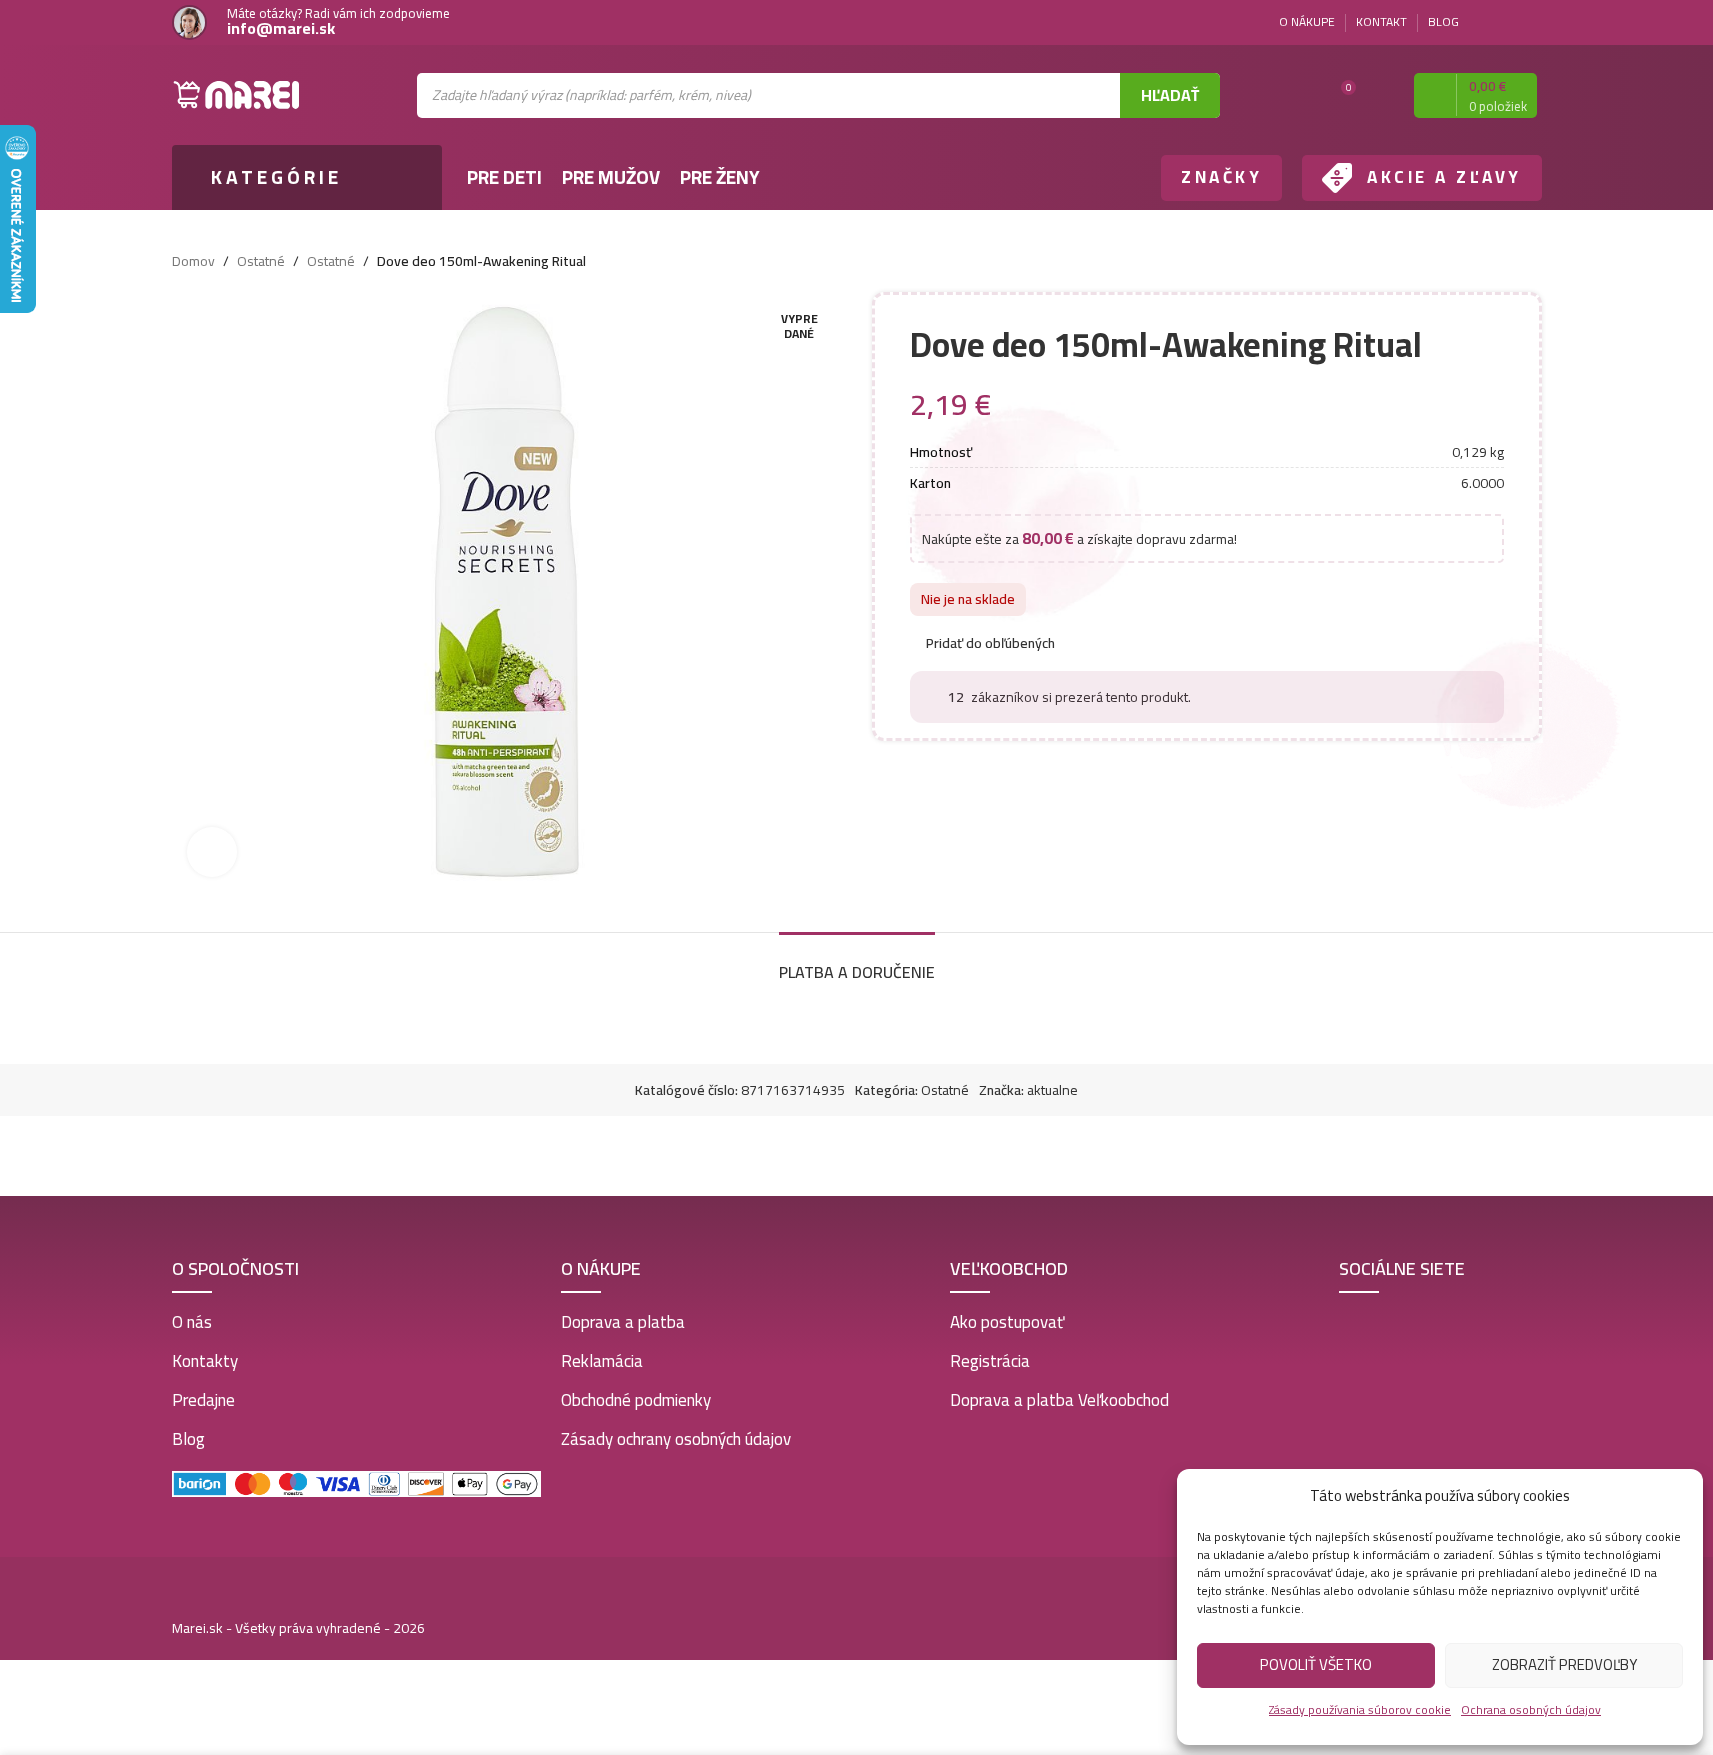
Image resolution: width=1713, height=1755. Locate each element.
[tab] (857, 962)
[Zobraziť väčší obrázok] (212, 852)
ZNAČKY (1221, 177)
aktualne (1052, 1090)
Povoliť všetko (1316, 1664)
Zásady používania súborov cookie (1360, 1709)
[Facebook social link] (1506, 22)
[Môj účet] (1381, 95)
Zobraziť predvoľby (1564, 1664)
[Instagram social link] (1530, 22)
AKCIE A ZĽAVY (1444, 177)
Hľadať (1170, 95)
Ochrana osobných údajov (1531, 1709)
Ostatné (261, 261)
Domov (193, 261)
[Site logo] (237, 94)
